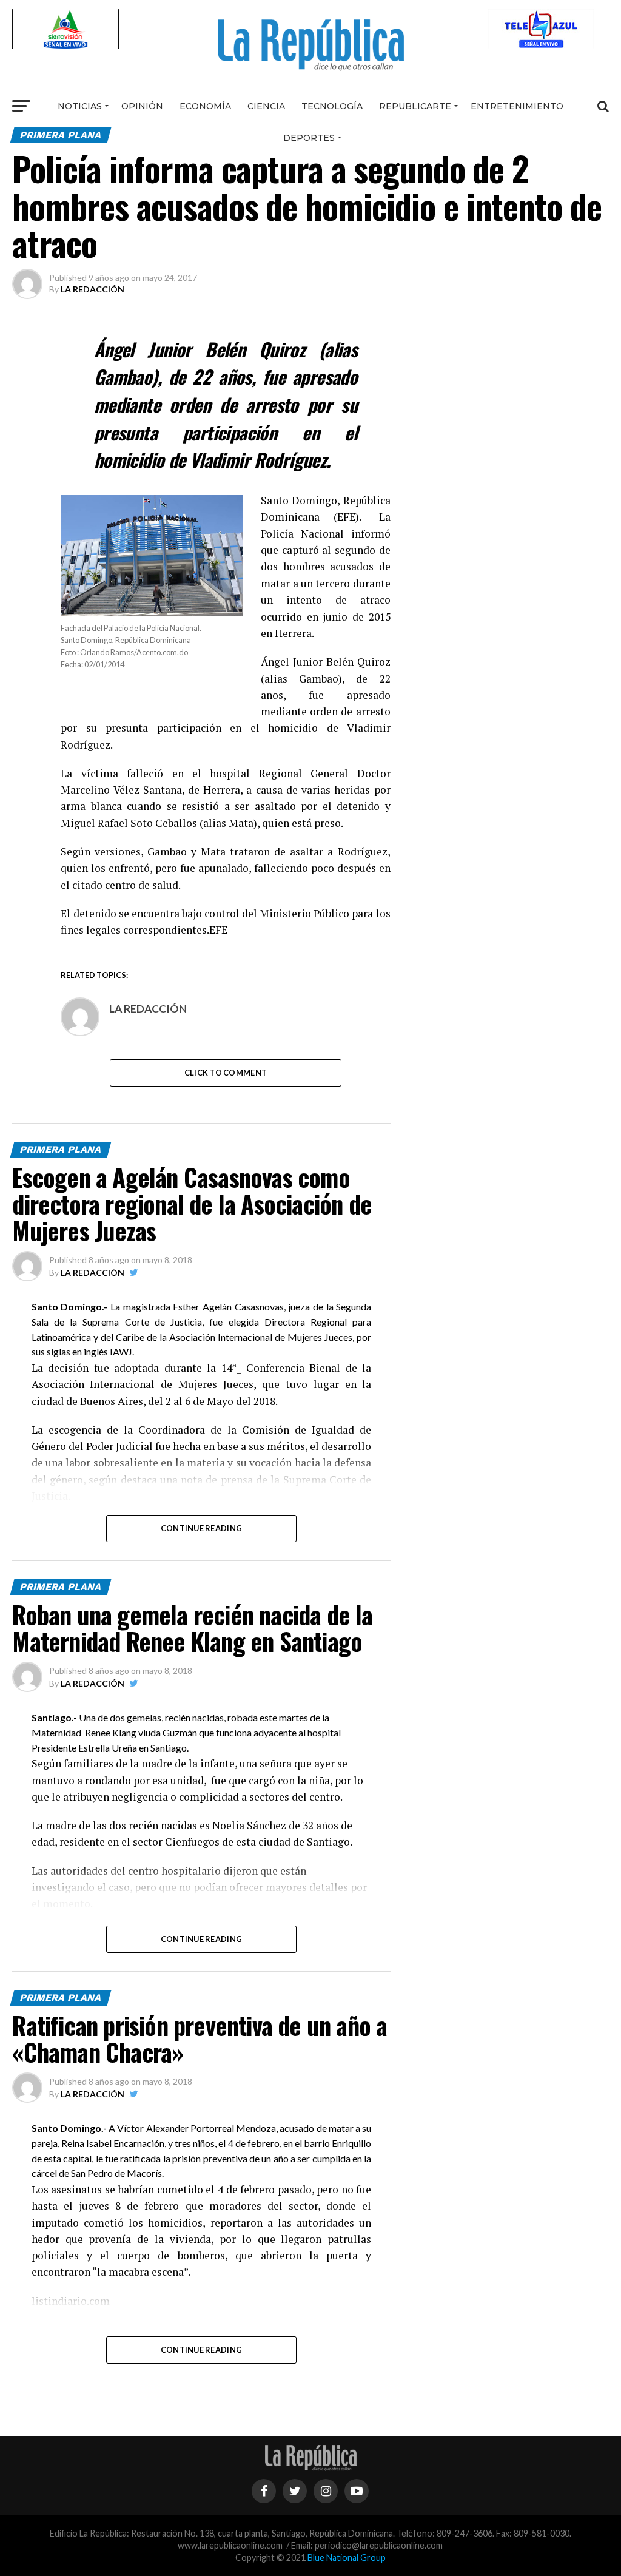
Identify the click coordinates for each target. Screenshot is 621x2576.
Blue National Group (347, 2557)
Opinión (142, 106)
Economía (205, 106)
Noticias (80, 106)
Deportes (309, 138)
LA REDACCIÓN (92, 289)
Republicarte (415, 106)
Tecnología (332, 106)
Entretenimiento (517, 106)
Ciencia (266, 106)
